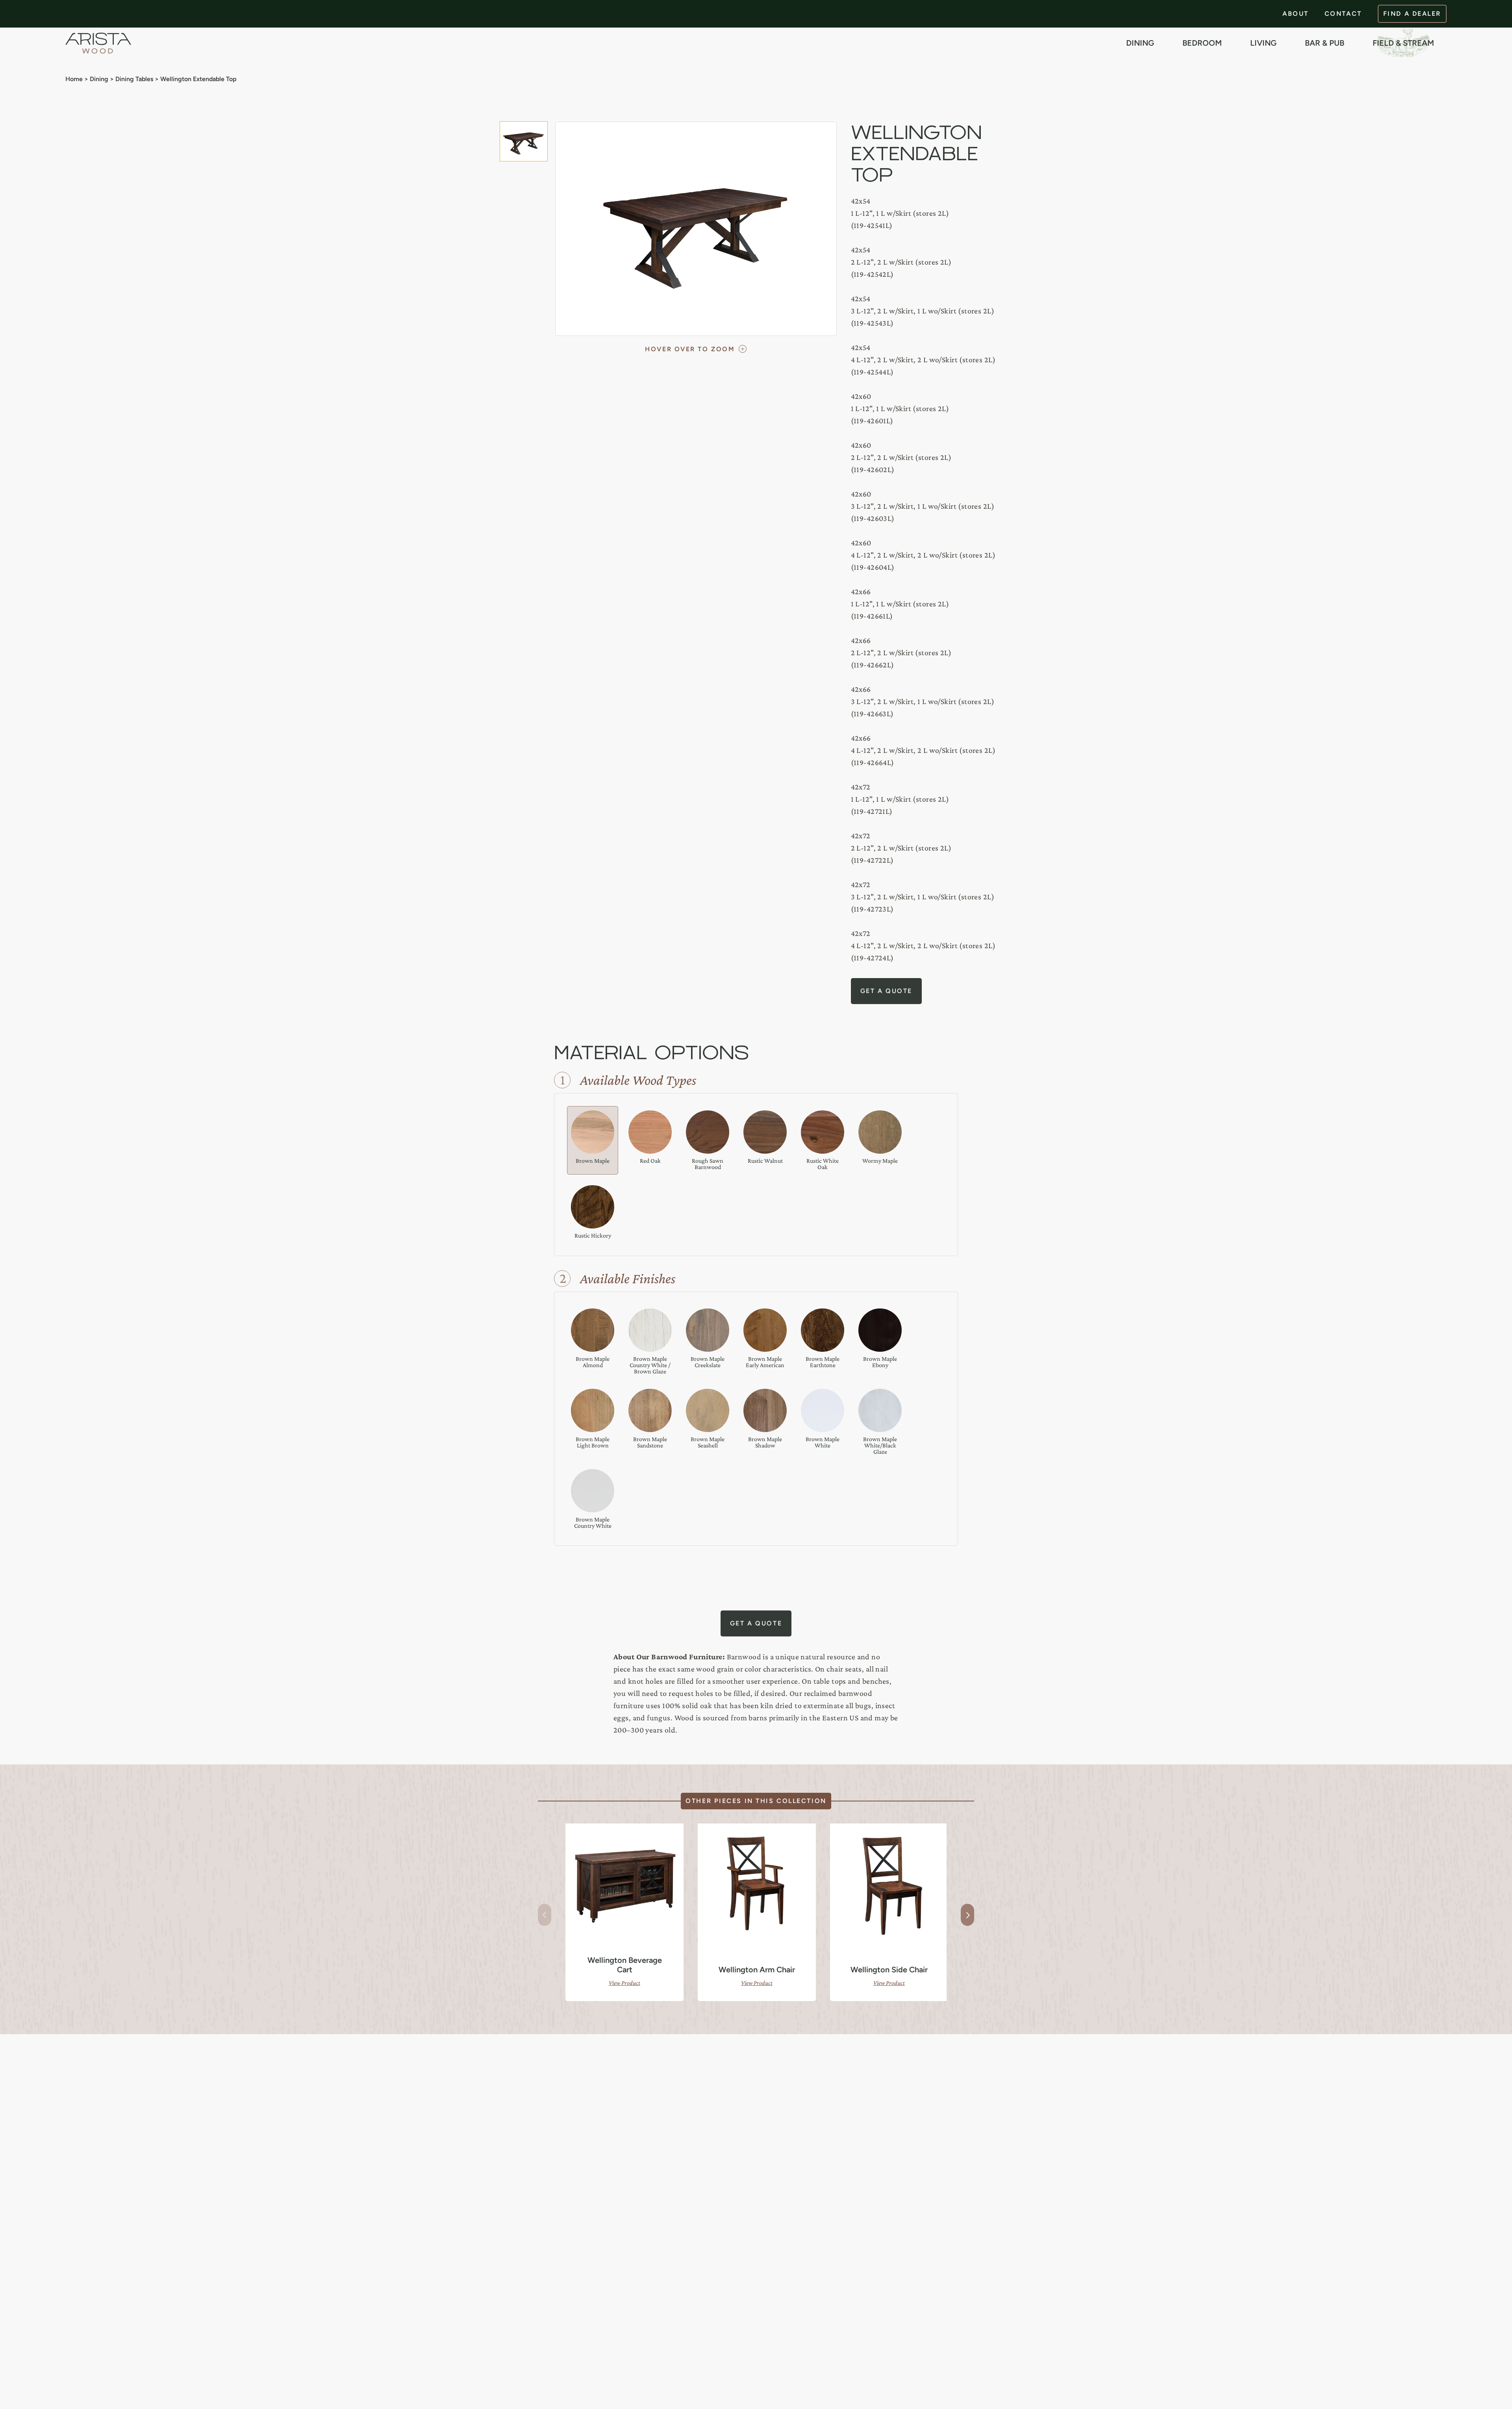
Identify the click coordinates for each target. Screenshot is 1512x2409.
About (1296, 14)
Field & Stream (1403, 43)
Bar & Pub (1325, 43)
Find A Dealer (1412, 14)
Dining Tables (134, 79)
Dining (1140, 43)
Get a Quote (886, 991)
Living (1263, 43)
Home (74, 79)
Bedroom (1202, 43)
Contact (1343, 14)
